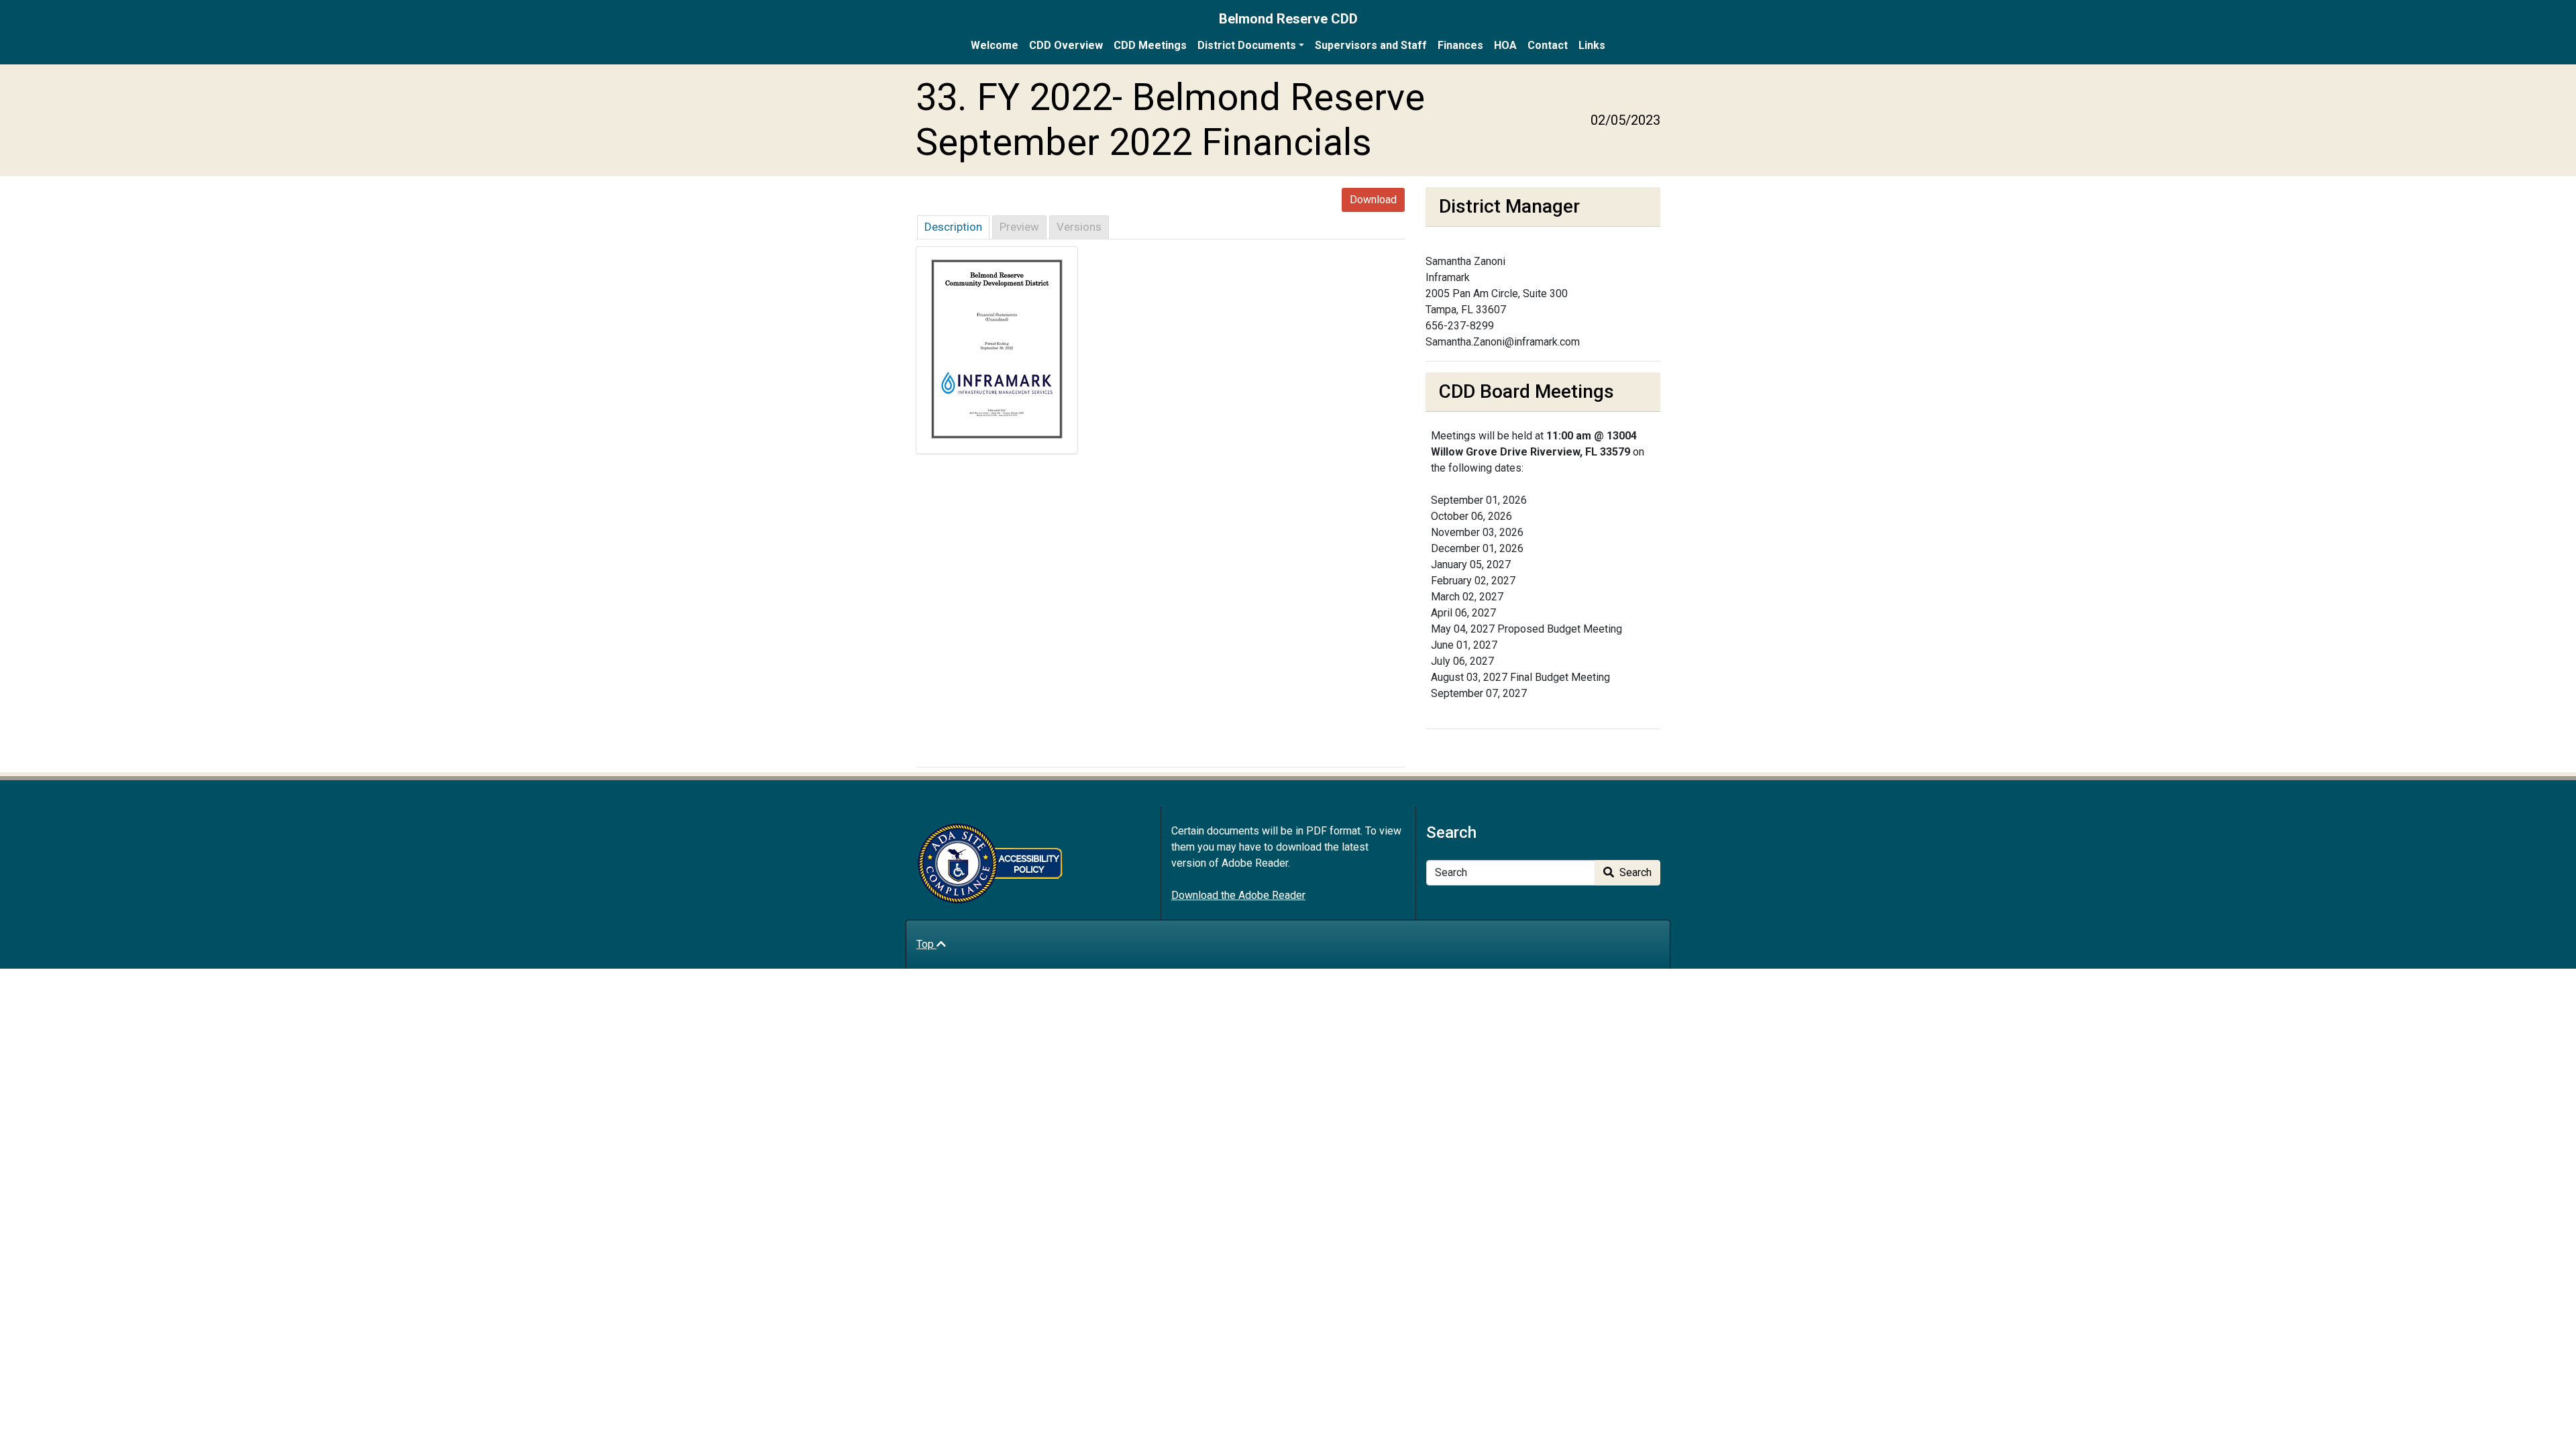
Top (926, 944)
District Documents (1247, 45)
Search (1634, 872)
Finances (1460, 45)
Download (1373, 200)
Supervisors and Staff (1371, 45)
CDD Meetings (1150, 45)
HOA (1505, 45)
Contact (1548, 45)
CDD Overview (1066, 45)
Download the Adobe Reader (1238, 895)
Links (1592, 45)
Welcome (995, 45)
